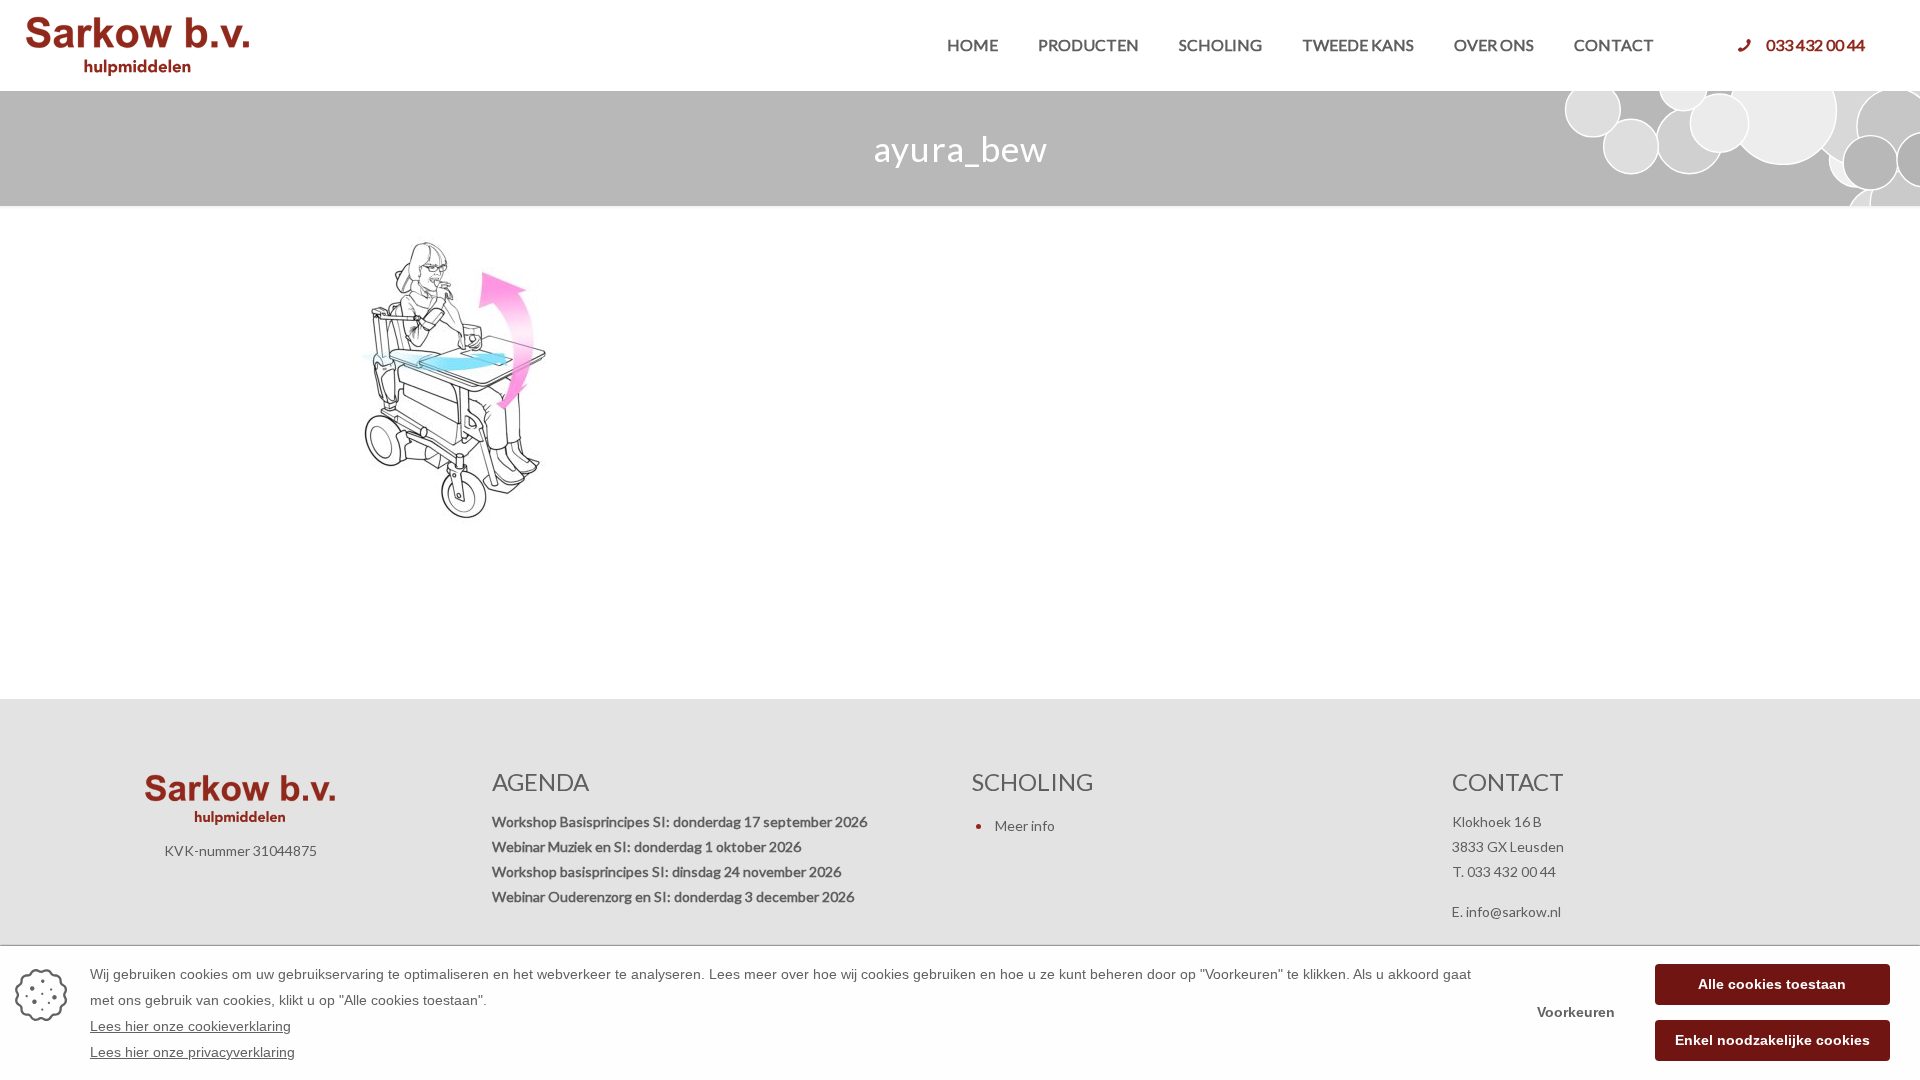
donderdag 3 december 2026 (764, 896)
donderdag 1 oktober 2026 (717, 846)
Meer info (1025, 825)
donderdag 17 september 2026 (770, 821)
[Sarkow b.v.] (137, 45)
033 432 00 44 (1815, 44)
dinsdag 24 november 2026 (756, 871)
